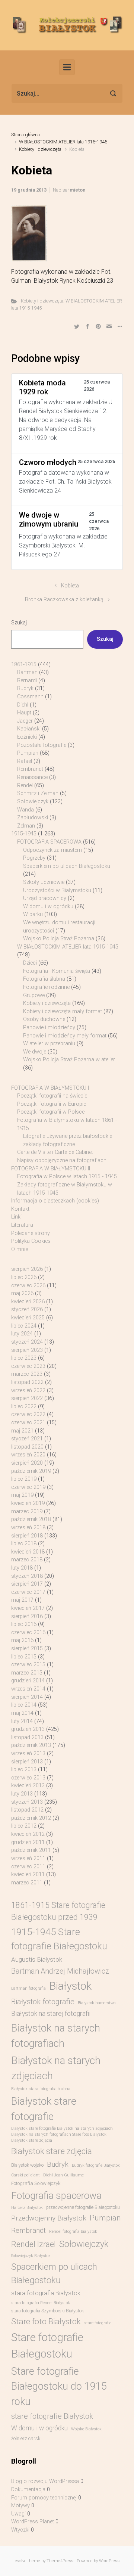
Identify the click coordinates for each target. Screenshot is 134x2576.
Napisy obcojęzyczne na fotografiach (62, 1160)
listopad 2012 (27, 1810)
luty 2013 (22, 1794)
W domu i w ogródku (48, 907)
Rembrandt (30, 769)
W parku (33, 914)
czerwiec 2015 (28, 1665)
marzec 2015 (27, 1673)
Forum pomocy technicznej (44, 2498)
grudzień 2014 (28, 1681)
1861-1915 (24, 665)
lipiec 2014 (24, 1705)
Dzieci (30, 963)
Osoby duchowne (44, 1019)
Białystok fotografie (43, 2002)
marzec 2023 (27, 1374)
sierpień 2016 (27, 1616)
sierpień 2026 (27, 1269)
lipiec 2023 (24, 1358)
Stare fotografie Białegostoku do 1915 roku (59, 2386)
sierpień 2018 (27, 1536)
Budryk (25, 688)
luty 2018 (22, 1568)
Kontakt (20, 1209)
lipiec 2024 (24, 1326)
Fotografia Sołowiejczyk (36, 2183)
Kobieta (70, 586)
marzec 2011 (27, 1883)
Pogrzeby (34, 858)
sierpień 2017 (27, 1584)
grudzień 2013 (28, 1729)
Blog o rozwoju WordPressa (45, 2481)
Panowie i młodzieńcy (49, 1028)
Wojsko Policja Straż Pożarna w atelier (69, 1060)
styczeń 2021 (27, 1439)
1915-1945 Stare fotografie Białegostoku (59, 1939)
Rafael (25, 761)
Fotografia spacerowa (56, 2195)
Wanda (25, 810)
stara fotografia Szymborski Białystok (47, 2311)
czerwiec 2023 (28, 1366)
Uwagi (18, 2514)
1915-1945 (24, 834)
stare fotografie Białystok (52, 2416)
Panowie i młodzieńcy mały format (65, 1036)
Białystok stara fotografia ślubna (41, 2089)
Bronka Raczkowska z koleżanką (64, 600)
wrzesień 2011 (28, 1858)
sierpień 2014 (27, 1697)
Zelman (26, 826)
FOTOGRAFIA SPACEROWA (49, 842)
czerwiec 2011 (28, 1867)
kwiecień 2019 (28, 1503)
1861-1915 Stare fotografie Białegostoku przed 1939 (58, 1911)
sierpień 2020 (27, 1463)
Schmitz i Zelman (38, 793)
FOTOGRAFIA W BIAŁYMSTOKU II (51, 1169)
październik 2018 (31, 1519)
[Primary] (67, 67)
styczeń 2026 (27, 1309)
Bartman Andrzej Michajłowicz (60, 1971)
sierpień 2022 (27, 1398)
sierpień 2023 (27, 1350)
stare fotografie (98, 2323)
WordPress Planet (33, 2522)
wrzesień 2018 (28, 1528)
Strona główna (25, 135)
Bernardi (27, 681)
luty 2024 (22, 1334)
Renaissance (32, 777)
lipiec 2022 (24, 1407)
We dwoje (35, 1052)
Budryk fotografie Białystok (96, 2165)
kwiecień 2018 (28, 1552)
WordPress (109, 2561)
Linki (16, 1217)
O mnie (20, 1249)
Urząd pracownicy (45, 898)
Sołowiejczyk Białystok (31, 2256)
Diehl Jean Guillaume (63, 2175)
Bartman (27, 672)
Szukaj (19, 623)
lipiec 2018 (24, 1544)
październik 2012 (31, 1818)
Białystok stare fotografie (44, 2109)
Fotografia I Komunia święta (57, 971)
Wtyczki (20, 2530)
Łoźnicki (27, 737)
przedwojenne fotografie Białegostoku (83, 2207)
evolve (21, 2561)
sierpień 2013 (27, 1762)
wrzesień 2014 (28, 1689)
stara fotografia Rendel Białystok (41, 2303)
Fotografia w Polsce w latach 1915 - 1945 (67, 1177)
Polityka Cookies (31, 1241)
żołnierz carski (26, 2438)
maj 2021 (22, 1431)
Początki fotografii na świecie (52, 1096)
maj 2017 (22, 1600)
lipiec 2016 (24, 1624)
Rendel (25, 786)
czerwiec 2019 (28, 1487)
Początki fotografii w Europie (52, 1104)
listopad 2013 (27, 1737)
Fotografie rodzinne (46, 987)
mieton (77, 190)
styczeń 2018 (27, 1576)
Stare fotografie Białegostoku (47, 2346)
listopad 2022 (27, 1382)
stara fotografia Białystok (46, 2293)
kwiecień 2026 (28, 1302)
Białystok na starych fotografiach (56, 2036)
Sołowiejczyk (33, 802)
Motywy (20, 2506)
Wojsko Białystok (86, 2429)
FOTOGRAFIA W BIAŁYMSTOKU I (50, 1088)
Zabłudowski (33, 818)
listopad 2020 (27, 1447)
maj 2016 (22, 1640)
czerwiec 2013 (28, 1778)
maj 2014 (22, 1713)
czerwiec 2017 (28, 1592)
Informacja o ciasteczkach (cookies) (55, 1201)
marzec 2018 (27, 1560)
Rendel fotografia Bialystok (73, 2232)
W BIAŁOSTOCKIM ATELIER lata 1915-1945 (63, 142)
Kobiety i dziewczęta (40, 149)
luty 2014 (22, 1721)
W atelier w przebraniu (49, 1044)
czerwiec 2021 (28, 1423)
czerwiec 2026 (28, 1286)
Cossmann (30, 697)
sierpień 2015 (27, 1649)
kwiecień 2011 (28, 1874)
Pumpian (28, 753)
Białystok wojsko (27, 2165)
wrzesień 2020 (28, 1455)
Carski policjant (25, 2175)
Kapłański (29, 729)
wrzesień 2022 (28, 1391)
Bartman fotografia (28, 1988)
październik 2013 (31, 1745)
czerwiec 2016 (28, 1632)
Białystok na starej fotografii (51, 2014)
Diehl (23, 705)
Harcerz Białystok (27, 2208)
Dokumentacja (28, 2490)
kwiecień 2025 (28, 1318)
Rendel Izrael (33, 2244)
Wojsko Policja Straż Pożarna (59, 939)
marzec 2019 (27, 1512)
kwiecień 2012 (28, 1834)
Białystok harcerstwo (97, 2003)
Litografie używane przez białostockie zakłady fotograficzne (68, 1140)
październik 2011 (31, 1850)
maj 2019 (22, 1495)
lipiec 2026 (24, 1277)
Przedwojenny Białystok (49, 2218)
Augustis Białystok (37, 1959)
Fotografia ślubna (44, 979)
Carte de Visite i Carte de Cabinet (55, 1152)
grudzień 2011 (28, 1842)
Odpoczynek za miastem (52, 850)
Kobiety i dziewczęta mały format (63, 1011)
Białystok (70, 1986)
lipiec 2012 (24, 1826)
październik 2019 (31, 1471)
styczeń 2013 (27, 1802)
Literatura (22, 1225)
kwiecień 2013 (28, 1786)
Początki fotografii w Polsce (51, 1112)
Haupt (24, 713)
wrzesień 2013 (28, 1753)
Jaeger (25, 721)
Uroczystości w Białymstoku (57, 890)
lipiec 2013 (24, 1770)
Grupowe (34, 995)
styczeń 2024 (27, 1342)
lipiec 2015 (24, 1657)
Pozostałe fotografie (42, 745)
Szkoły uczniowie (44, 882)
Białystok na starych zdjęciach (56, 2068)
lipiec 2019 (24, 1479)
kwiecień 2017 (28, 1608)
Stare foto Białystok (46, 2321)
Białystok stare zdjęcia (52, 2151)
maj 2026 (22, 1293)
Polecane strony (31, 1233)
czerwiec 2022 (28, 1414)
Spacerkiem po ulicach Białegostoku (67, 866)
